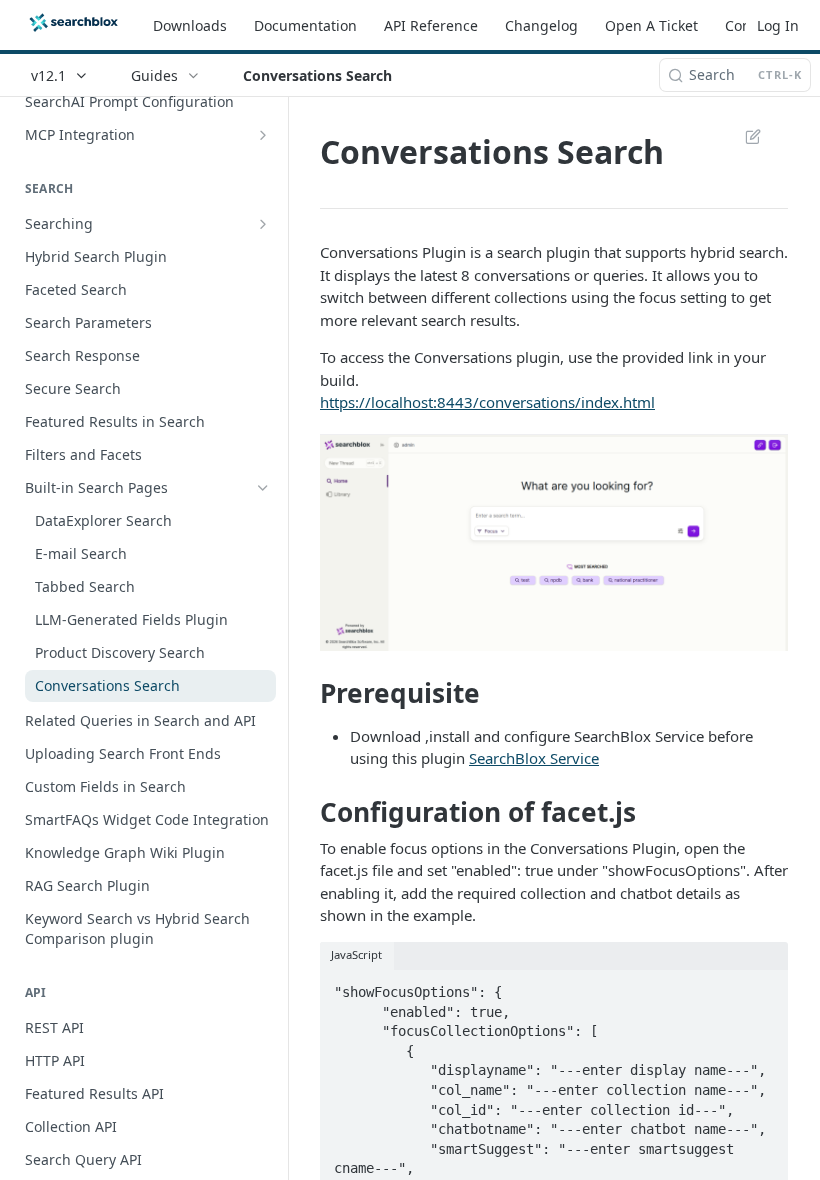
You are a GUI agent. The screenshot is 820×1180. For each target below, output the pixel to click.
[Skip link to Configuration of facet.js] (306, 812)
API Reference (431, 25)
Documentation (305, 25)
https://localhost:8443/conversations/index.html (487, 402)
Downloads (190, 25)
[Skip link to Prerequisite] (306, 693)
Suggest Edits (743, 136)
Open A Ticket (651, 25)
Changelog (541, 25)
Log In (778, 25)
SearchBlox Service (534, 758)
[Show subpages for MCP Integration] (263, 135)
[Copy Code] (764, 986)
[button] (554, 542)
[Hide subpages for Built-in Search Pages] (263, 488)
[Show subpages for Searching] (263, 224)
